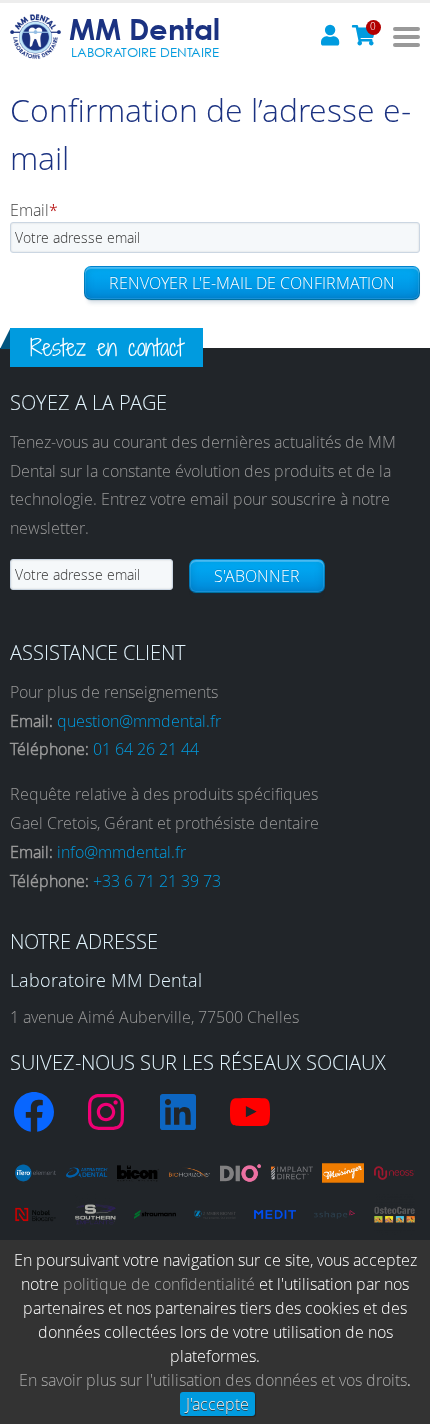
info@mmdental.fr (121, 852)
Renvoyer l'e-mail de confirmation (252, 283)
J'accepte (217, 1404)
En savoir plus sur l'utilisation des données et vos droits (213, 1380)
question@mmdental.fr (139, 721)
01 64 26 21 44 (146, 749)
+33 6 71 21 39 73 (157, 881)
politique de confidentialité (159, 1284)
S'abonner (257, 576)
